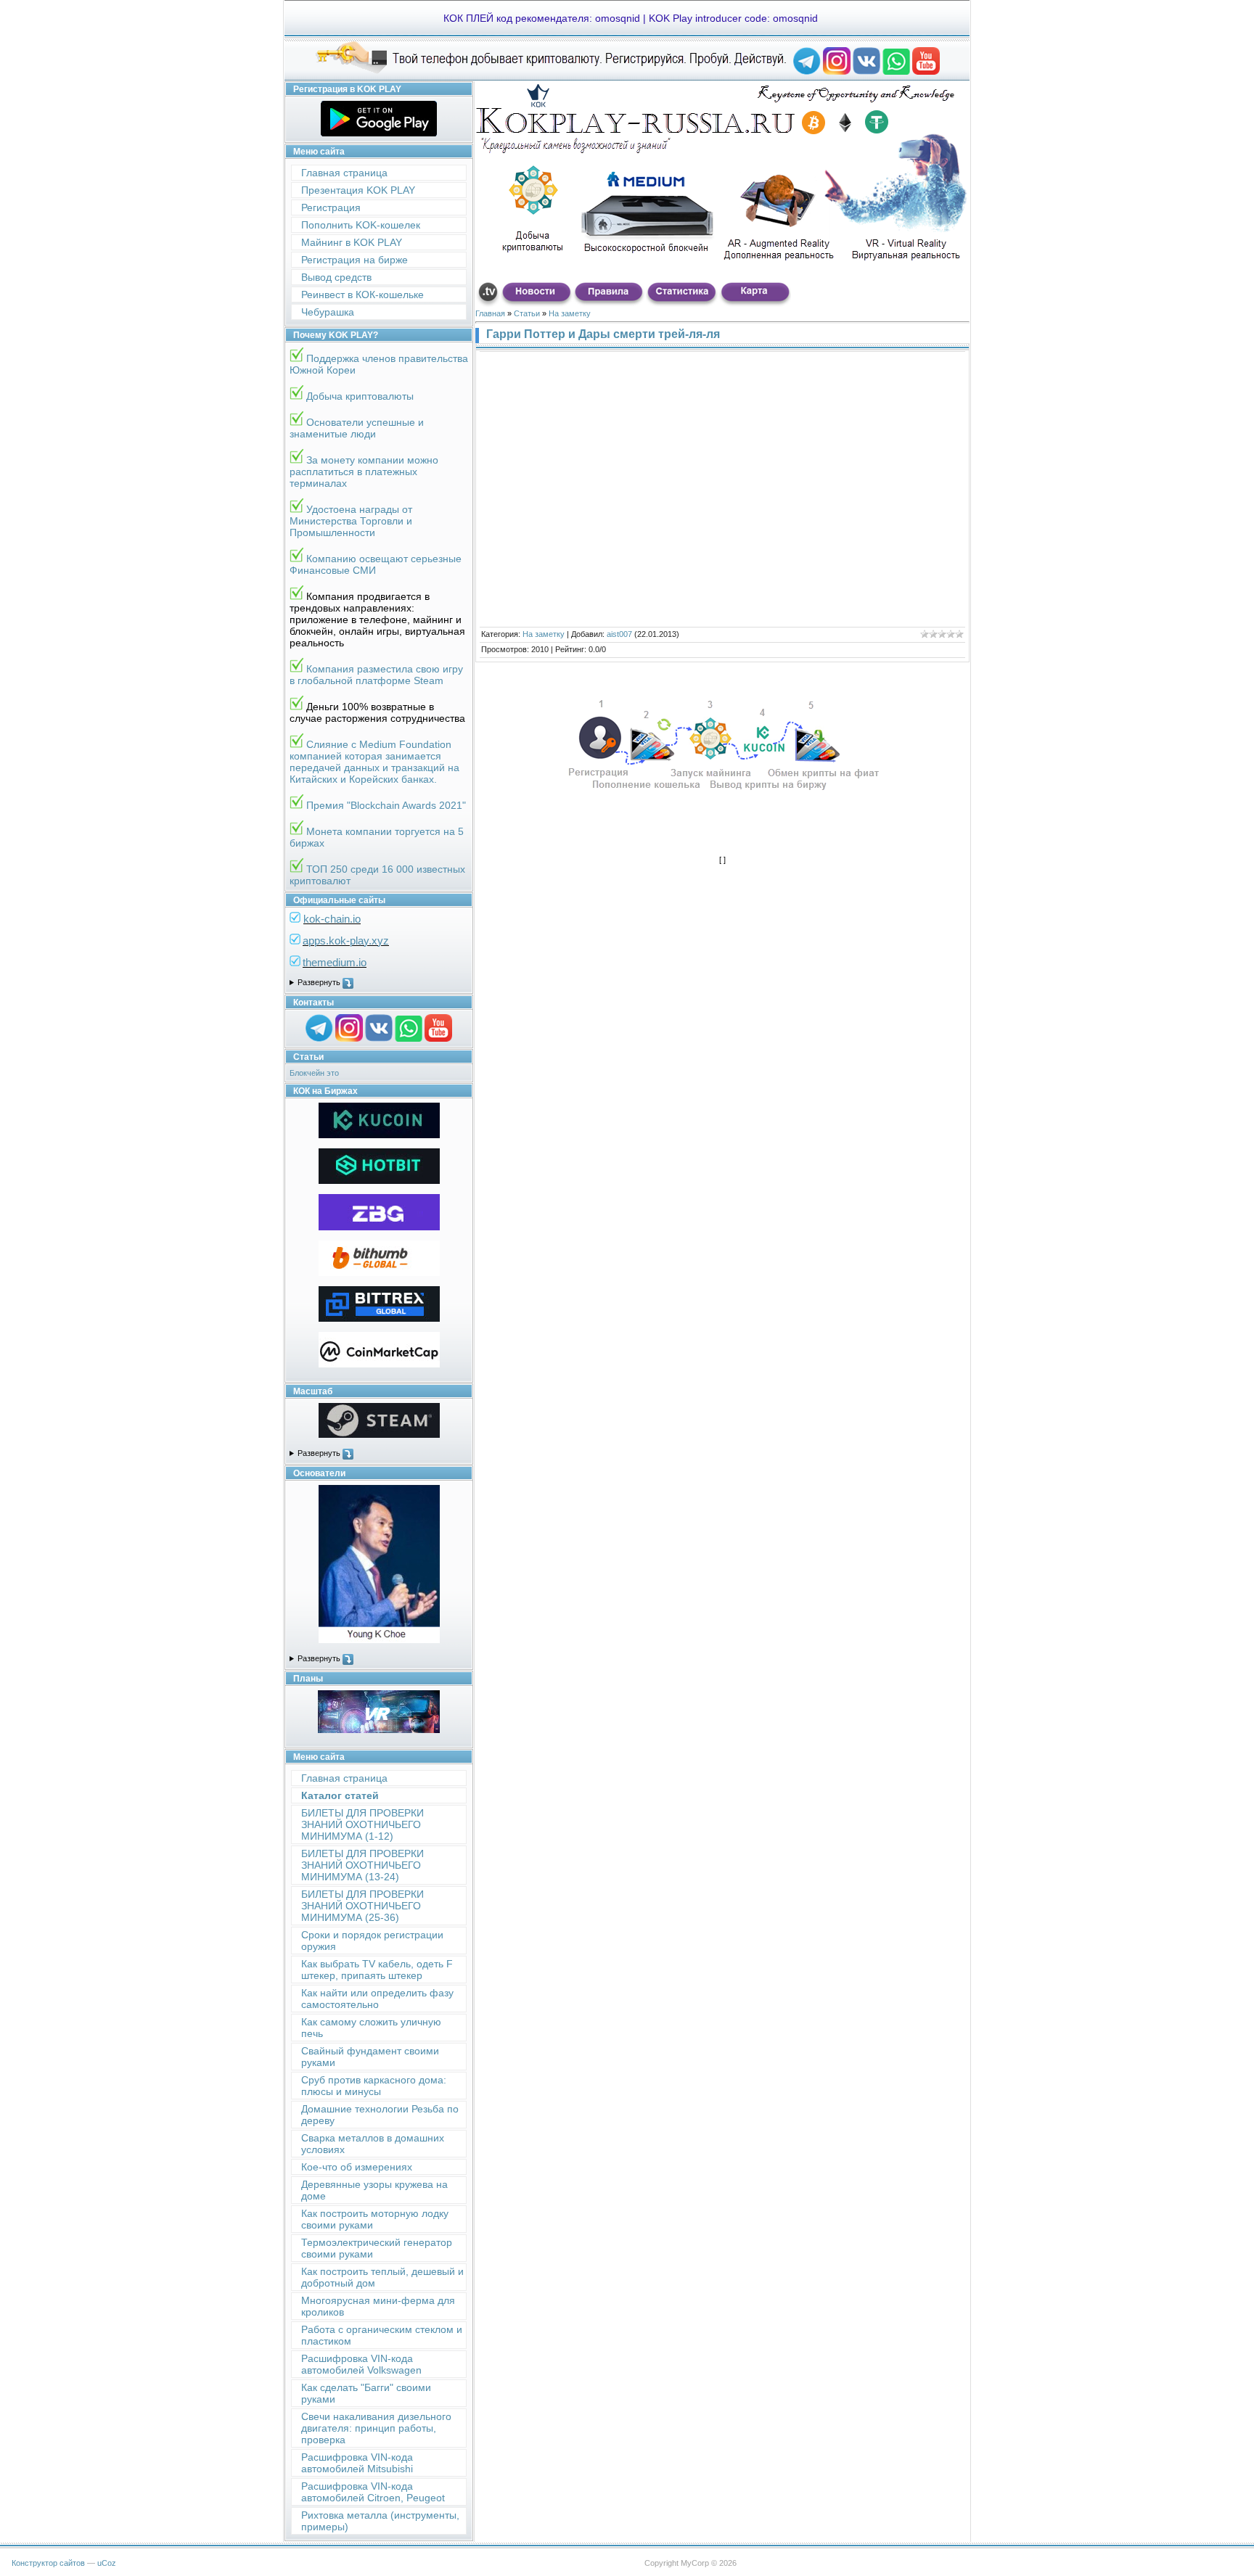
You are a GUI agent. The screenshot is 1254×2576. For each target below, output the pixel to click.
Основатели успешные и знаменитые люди (357, 428)
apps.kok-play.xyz (346, 941)
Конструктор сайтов (48, 2563)
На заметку (570, 313)
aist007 (619, 634)
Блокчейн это (314, 1073)
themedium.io (335, 962)
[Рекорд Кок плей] (807, 72)
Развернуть (320, 982)
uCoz (107, 2563)
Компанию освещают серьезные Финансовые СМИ (376, 564)
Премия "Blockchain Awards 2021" (386, 805)
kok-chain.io (332, 919)
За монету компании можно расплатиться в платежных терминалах (364, 472)
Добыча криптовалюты (360, 396)
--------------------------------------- (379, 983)
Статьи (527, 313)
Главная (490, 313)
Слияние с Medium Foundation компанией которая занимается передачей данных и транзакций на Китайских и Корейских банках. (374, 762)
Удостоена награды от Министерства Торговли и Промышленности (351, 521)
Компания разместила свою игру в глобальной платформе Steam (376, 675)
